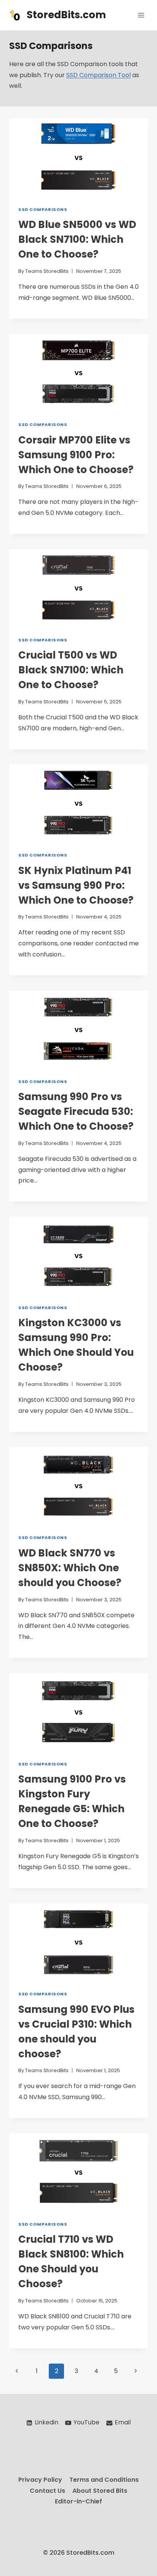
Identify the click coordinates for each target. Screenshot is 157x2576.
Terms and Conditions (104, 2480)
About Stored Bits (100, 2491)
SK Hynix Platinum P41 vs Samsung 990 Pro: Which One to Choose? (76, 885)
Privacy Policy (40, 2480)
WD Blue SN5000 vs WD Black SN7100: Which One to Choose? (77, 239)
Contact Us (47, 2491)
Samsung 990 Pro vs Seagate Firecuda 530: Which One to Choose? (76, 1111)
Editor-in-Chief (78, 2501)
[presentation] (78, 158)
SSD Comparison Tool (99, 75)
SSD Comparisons (43, 209)
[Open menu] (141, 15)
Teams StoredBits (47, 271)
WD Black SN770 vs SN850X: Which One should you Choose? (70, 1568)
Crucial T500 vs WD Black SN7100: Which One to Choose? (71, 670)
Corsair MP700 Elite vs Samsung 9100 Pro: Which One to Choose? (76, 455)
